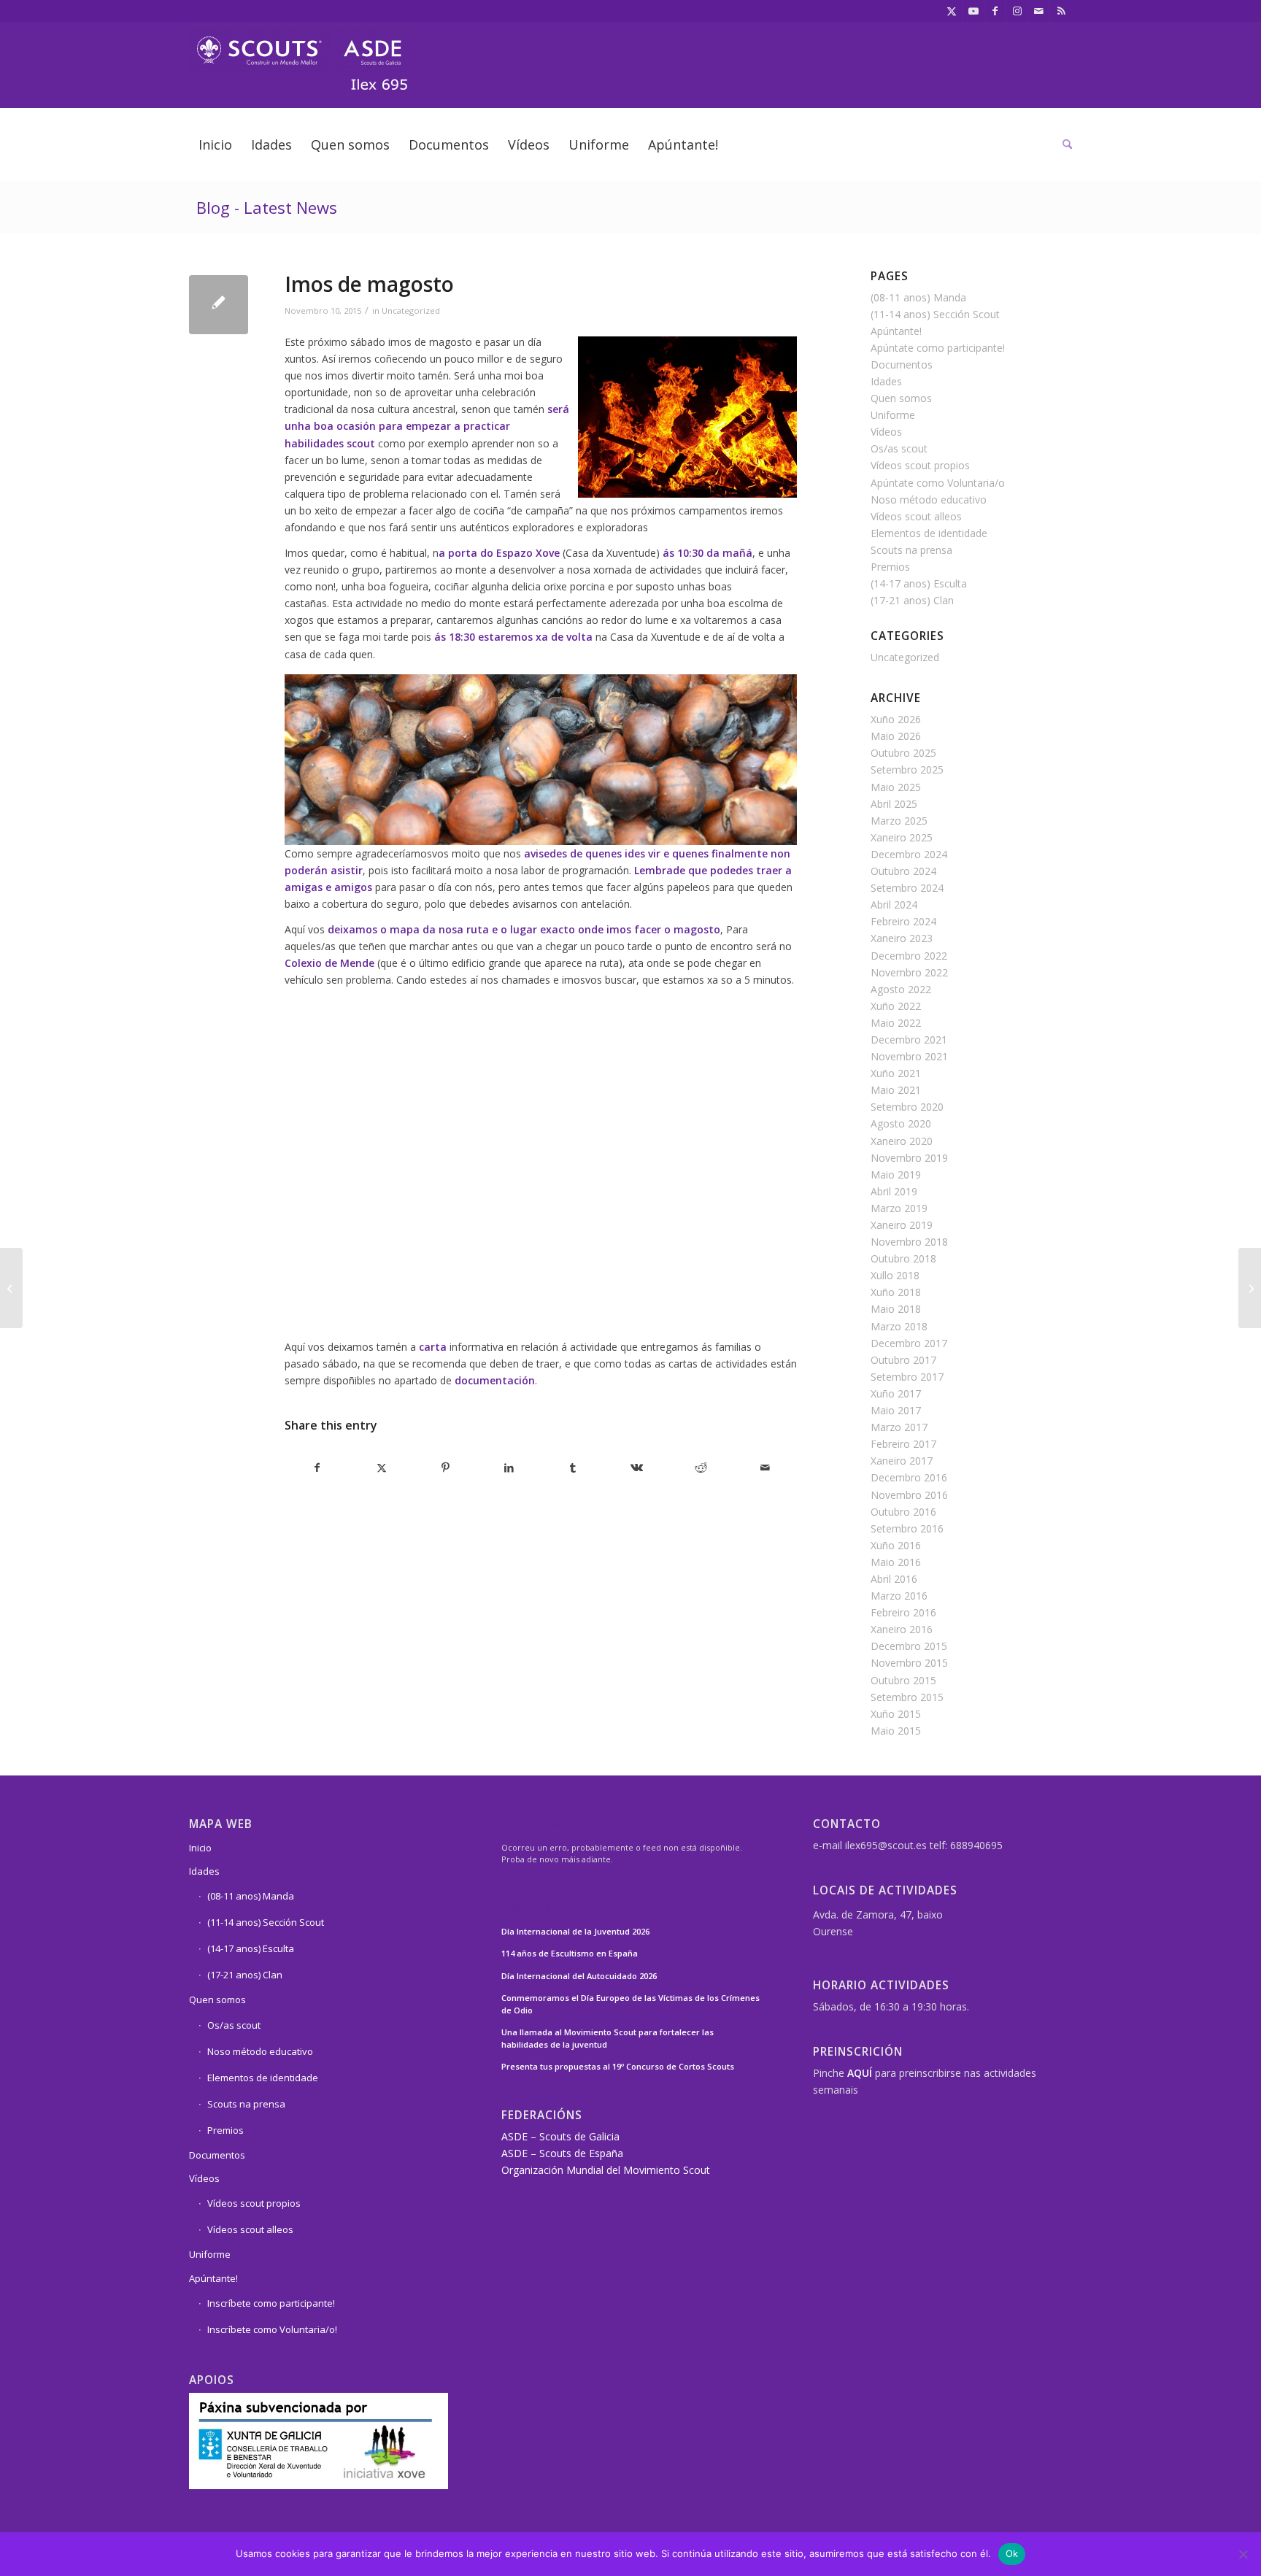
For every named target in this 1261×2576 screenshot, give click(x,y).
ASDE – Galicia (548, 1825)
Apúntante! (896, 331)
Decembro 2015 (909, 1646)
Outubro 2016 (903, 1512)
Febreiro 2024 (903, 921)
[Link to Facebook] (995, 11)
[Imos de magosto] (219, 305)
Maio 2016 (896, 1562)
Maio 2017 (896, 1410)
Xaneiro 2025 (902, 837)
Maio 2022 (896, 1023)
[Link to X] (951, 11)
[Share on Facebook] (317, 1468)
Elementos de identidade (929, 533)
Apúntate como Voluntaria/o (938, 483)
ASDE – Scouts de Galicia (560, 2136)
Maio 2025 (896, 787)
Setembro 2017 (907, 1377)
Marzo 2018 (899, 1326)
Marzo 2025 (899, 821)
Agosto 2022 (901, 989)
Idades (886, 381)
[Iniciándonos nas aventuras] (11, 1288)
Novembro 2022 (909, 972)
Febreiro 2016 (903, 1612)
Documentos (902, 365)
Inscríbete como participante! (271, 2303)
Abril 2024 (894, 905)
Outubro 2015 (903, 1680)
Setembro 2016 (907, 1528)
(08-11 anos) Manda (918, 297)
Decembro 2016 (909, 1477)
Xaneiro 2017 (902, 1461)
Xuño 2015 (896, 1714)
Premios (890, 567)
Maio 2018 (896, 1309)
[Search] (1063, 144)
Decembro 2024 (909, 854)
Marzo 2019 (899, 1208)
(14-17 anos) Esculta (919, 583)
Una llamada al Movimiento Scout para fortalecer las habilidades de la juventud (608, 2038)
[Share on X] (382, 1468)
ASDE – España (548, 1909)
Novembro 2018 (909, 1242)
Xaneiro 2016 (902, 1629)
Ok (1012, 2553)
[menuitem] (215, 144)
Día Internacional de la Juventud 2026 (575, 1931)
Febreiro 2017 (903, 1444)
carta (433, 1347)
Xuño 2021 (896, 1073)
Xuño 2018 (896, 1292)
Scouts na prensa (911, 550)
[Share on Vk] (637, 1468)
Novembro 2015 (909, 1663)
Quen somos (901, 398)
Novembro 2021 (909, 1056)
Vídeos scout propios (920, 465)
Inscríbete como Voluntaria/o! (272, 2329)
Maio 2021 (896, 1090)
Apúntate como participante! (938, 348)
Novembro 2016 (909, 1495)
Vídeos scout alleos (916, 516)
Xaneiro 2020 (902, 1141)
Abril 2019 (894, 1191)
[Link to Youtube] (973, 11)
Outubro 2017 (903, 1360)
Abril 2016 (894, 1579)
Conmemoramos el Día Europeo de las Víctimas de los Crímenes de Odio (630, 2004)
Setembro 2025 (907, 770)
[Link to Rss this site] (1061, 11)
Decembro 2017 (909, 1343)
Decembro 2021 (909, 1040)
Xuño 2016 (896, 1545)
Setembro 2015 (907, 1697)
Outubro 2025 (903, 753)
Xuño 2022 (896, 1006)
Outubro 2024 (903, 871)
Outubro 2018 (903, 1258)
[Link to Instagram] (1017, 11)
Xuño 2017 (896, 1393)
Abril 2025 (894, 804)
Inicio (200, 1848)
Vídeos (886, 432)
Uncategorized (411, 311)
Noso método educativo (929, 500)
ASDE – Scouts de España (562, 2153)
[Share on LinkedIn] (510, 1468)
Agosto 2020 (901, 1123)
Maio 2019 (896, 1175)
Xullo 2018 (895, 1275)
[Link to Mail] (1039, 11)
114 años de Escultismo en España (570, 1953)
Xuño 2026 (896, 719)
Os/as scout (899, 448)
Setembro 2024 (907, 888)
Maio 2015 (896, 1731)
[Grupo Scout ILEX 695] (298, 54)
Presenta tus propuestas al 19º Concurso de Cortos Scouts (618, 2066)
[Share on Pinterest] (446, 1468)
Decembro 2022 (909, 956)
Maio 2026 (896, 736)
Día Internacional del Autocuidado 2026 (579, 1976)
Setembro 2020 (907, 1107)
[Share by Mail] (765, 1468)
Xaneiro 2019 (902, 1225)
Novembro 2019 (909, 1158)
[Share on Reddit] (701, 1468)
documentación (495, 1380)
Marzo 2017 (899, 1427)
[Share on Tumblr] (573, 1468)
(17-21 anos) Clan (912, 600)
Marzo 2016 (899, 1596)
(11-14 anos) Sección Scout (935, 314)
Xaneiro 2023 (902, 938)
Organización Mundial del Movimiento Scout (606, 2170)
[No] (1243, 2554)
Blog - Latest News (267, 207)
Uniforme (893, 415)
